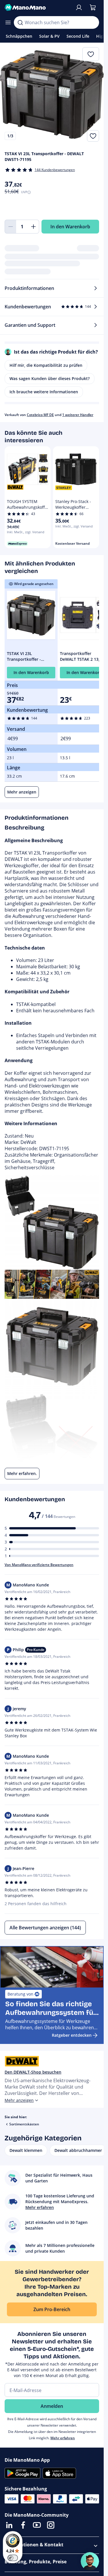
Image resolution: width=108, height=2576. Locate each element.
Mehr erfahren (63, 2438)
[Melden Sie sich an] (79, 7)
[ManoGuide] (90, 2561)
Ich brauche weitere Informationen (44, 392)
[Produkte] (8, 22)
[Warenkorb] (93, 7)
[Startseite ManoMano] (37, 7)
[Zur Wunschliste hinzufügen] (93, 136)
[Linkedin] (9, 2525)
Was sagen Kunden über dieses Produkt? (50, 378)
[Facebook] (23, 2525)
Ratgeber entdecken (72, 2035)
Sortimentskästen (24, 2124)
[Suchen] (20, 22)
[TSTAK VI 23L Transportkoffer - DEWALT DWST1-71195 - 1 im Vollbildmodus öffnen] (52, 94)
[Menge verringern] (10, 227)
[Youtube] (37, 2525)
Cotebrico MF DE (40, 415)
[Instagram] (51, 2525)
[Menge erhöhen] (33, 227)
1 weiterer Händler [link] (78, 415)
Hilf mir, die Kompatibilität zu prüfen (46, 365)
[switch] (13, 2558)
